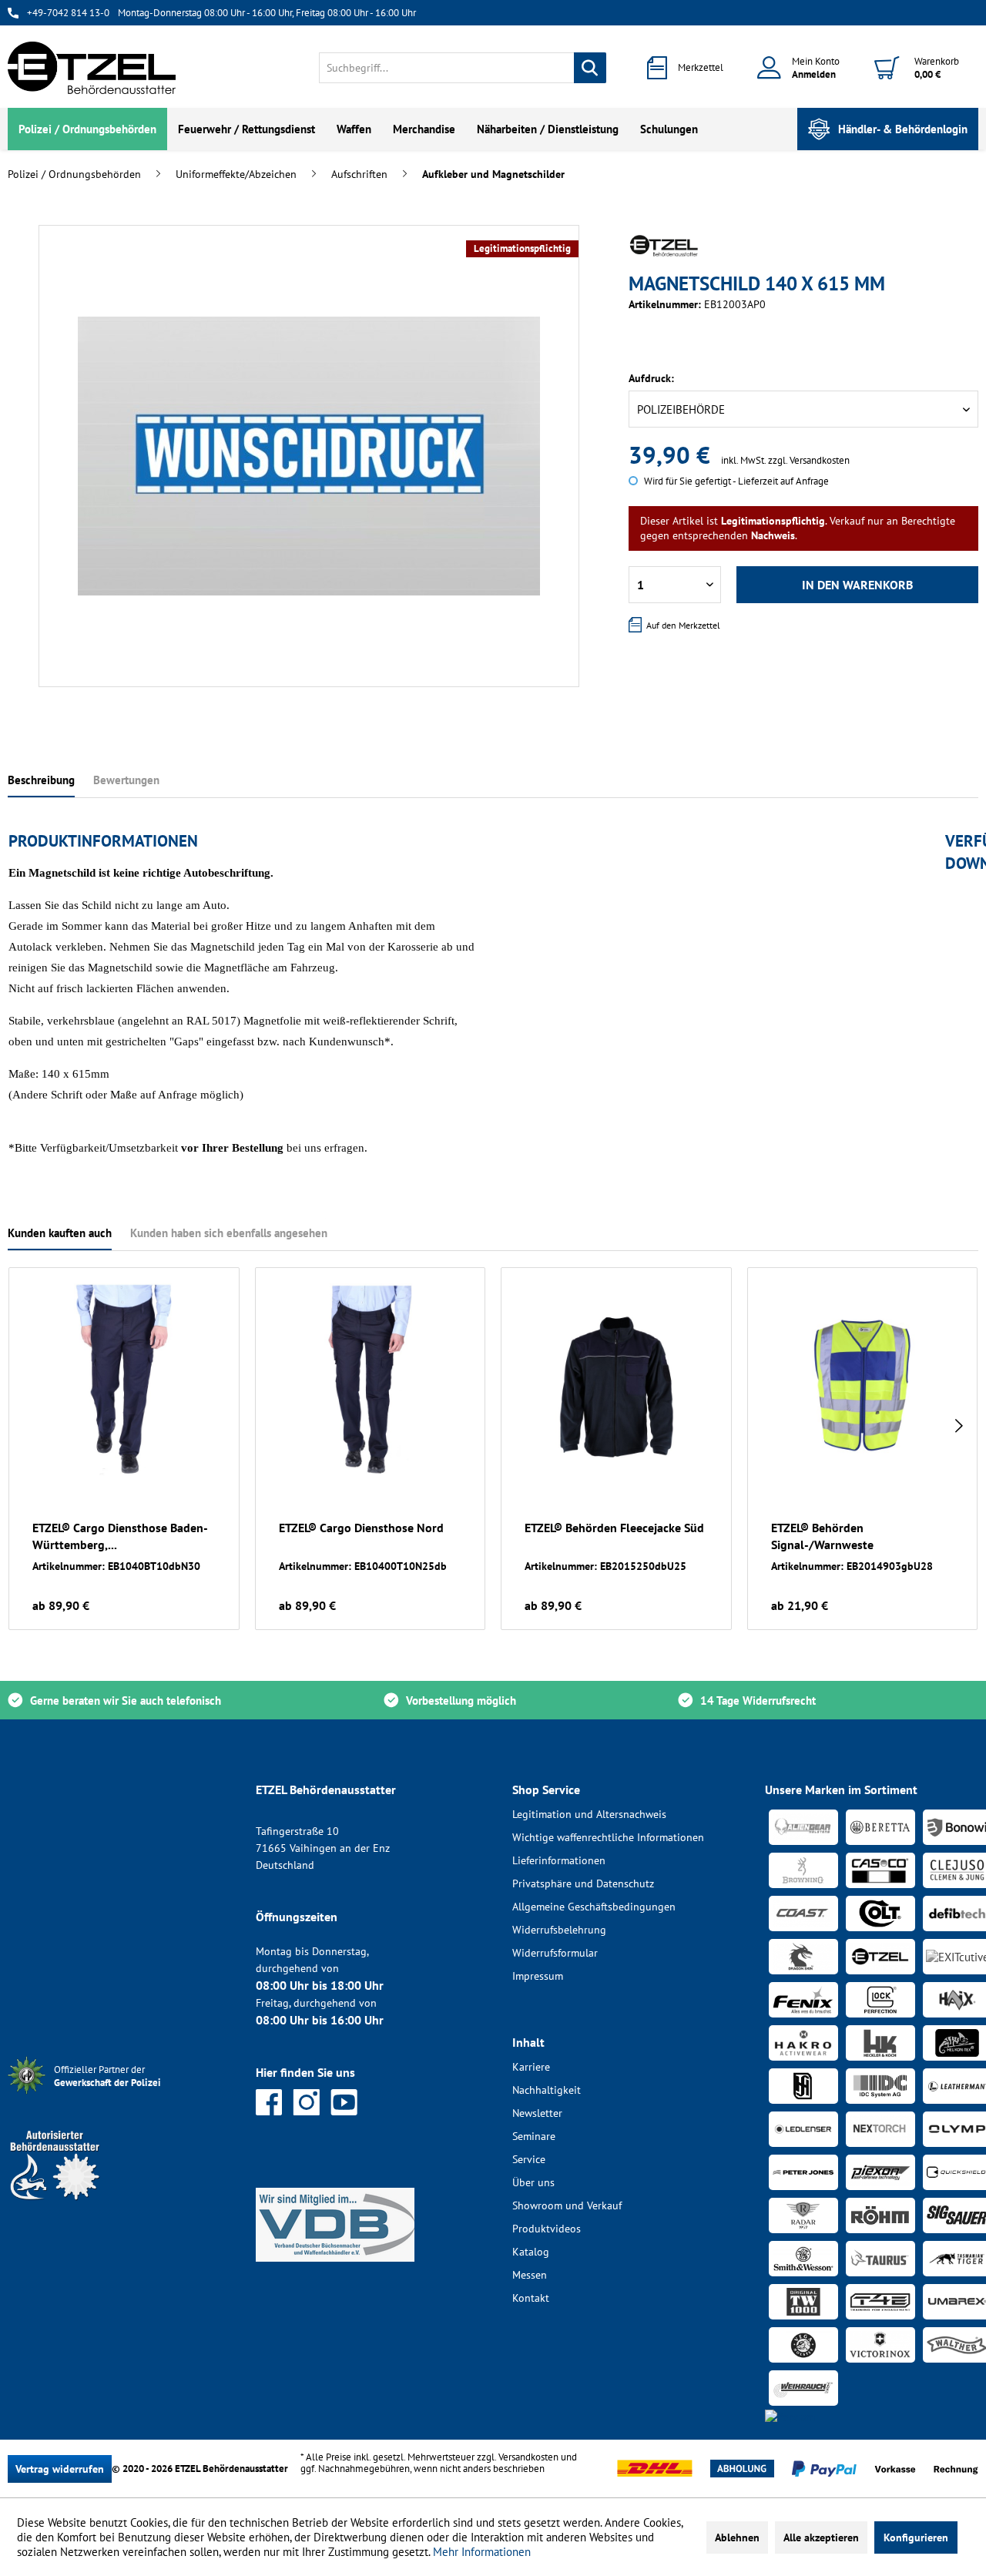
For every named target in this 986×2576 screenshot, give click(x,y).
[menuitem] (463, 68)
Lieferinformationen (559, 1860)
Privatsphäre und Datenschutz (583, 1883)
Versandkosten (528, 2457)
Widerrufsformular (555, 1953)
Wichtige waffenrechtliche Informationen (608, 1837)
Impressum (538, 1976)
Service (529, 2159)
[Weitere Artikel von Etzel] (664, 246)
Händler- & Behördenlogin (903, 129)
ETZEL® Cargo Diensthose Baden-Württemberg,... (120, 1536)
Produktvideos (547, 2229)
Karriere (531, 2067)
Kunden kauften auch (60, 1233)
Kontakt (531, 2298)
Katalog (531, 2252)
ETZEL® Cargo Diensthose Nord (361, 1528)
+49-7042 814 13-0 (68, 13)
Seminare (534, 2136)
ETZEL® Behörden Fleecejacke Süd (614, 1528)
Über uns (533, 2182)
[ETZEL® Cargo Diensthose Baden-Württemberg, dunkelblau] (124, 1380)
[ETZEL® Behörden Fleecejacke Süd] (616, 1380)
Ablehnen (737, 2537)
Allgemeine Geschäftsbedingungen (594, 1907)
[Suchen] (590, 68)
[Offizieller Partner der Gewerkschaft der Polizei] (119, 2096)
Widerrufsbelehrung (559, 1930)
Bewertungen (126, 780)
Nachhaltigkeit (547, 2090)
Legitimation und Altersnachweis (589, 1814)
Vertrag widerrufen (60, 2469)
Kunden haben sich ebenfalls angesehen (229, 1233)
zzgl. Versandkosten (809, 460)
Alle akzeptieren (821, 2537)
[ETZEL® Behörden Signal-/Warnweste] (863, 1380)
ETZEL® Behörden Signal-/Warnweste (822, 1536)
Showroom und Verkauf (567, 2205)
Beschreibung (41, 780)
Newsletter (537, 2113)
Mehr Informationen (482, 2552)
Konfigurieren (916, 2537)
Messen (530, 2275)
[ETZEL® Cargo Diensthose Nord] (371, 1380)
